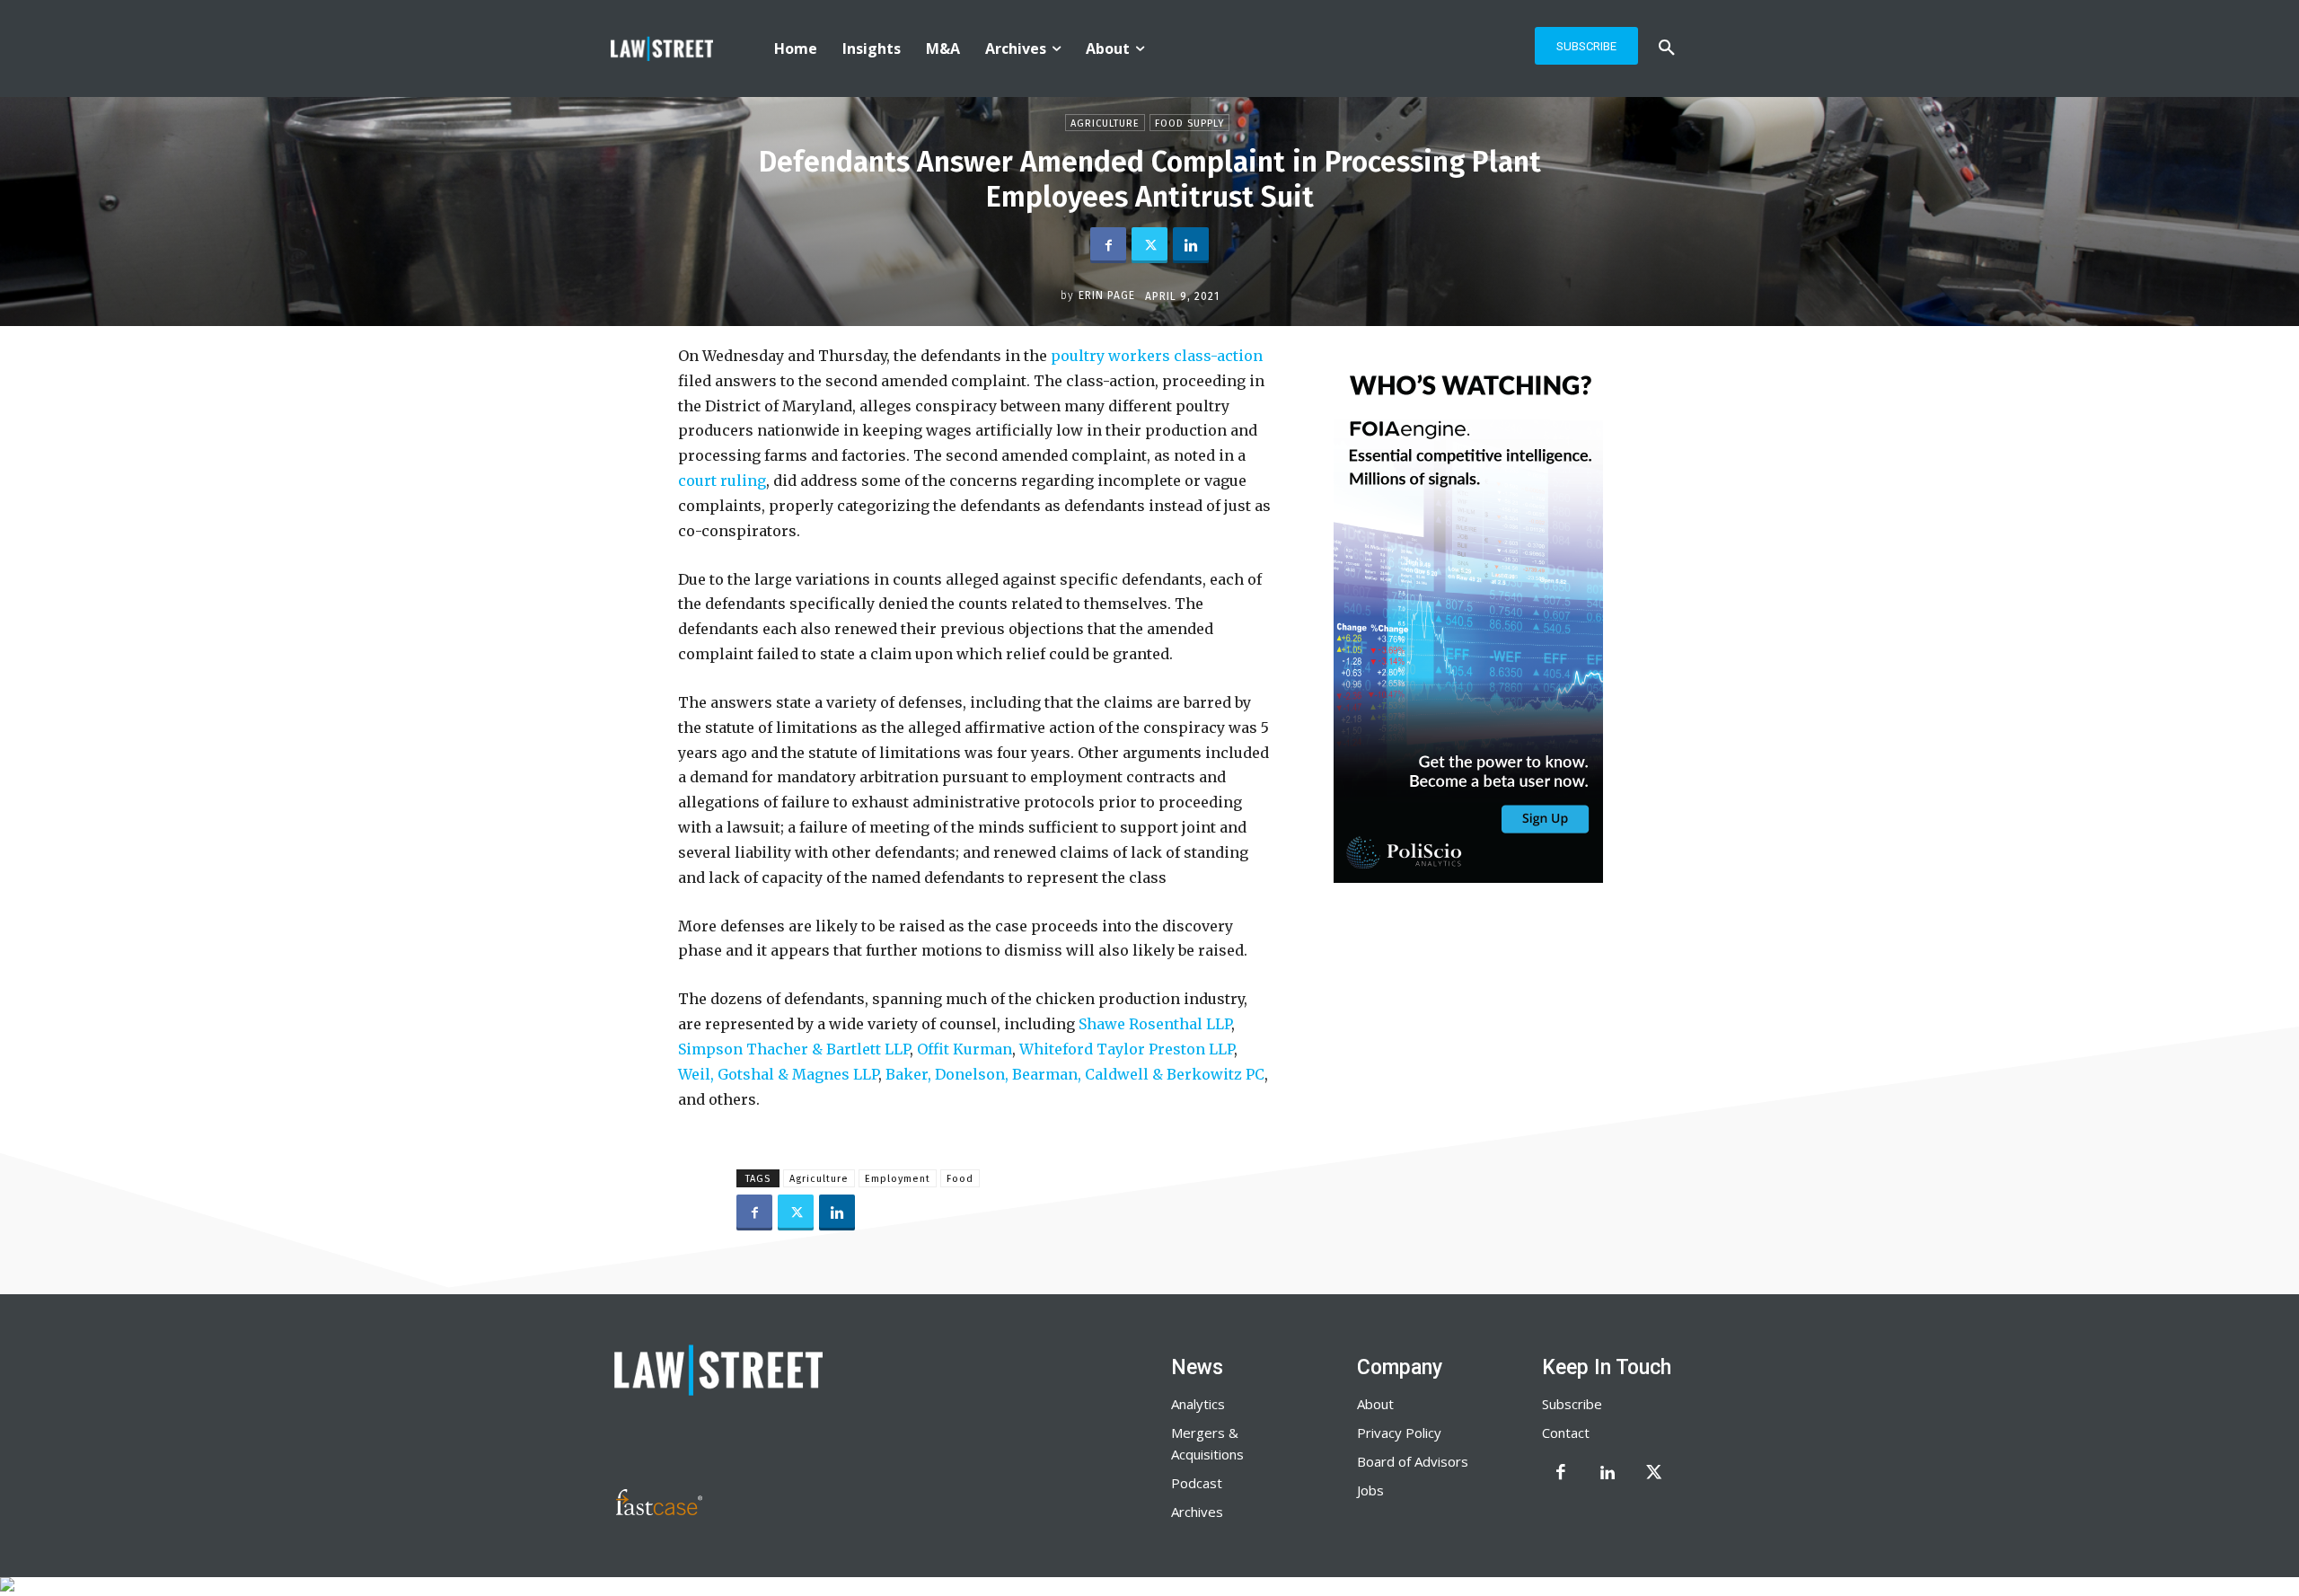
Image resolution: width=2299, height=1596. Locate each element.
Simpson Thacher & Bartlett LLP (794, 1049)
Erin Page (1107, 295)
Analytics (1198, 1404)
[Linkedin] (1191, 245)
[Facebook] (1108, 245)
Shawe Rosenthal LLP (1155, 1024)
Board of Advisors (1413, 1461)
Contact (1566, 1433)
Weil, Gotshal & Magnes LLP (778, 1074)
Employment (898, 1179)
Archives (1197, 1512)
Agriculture (1105, 123)
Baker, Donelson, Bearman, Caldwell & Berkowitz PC (1075, 1074)
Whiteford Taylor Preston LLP (1127, 1049)
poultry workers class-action (1157, 356)
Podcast (1197, 1483)
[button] (1667, 48)
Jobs (1370, 1490)
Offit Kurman (965, 1049)
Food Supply (1189, 123)
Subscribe (1572, 1404)
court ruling (722, 481)
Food (960, 1179)
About (1375, 1404)
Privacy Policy (1399, 1433)
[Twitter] (1149, 245)
